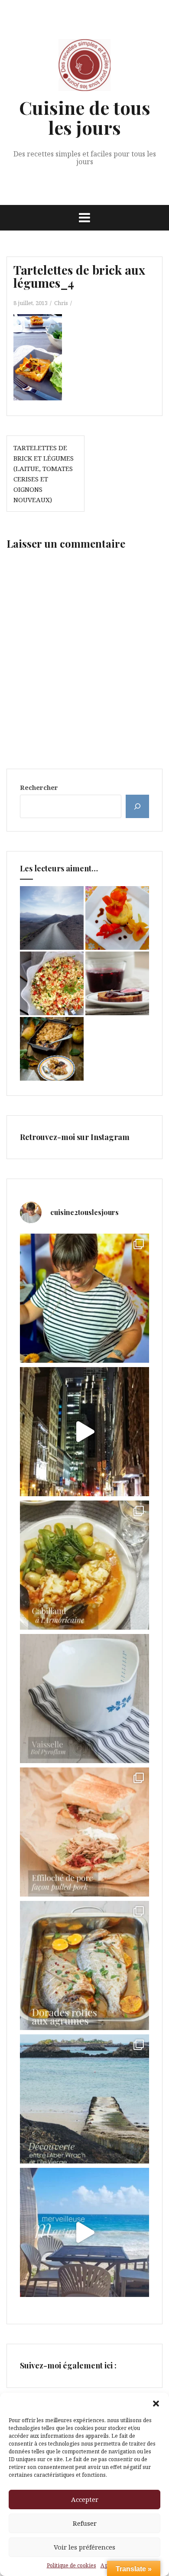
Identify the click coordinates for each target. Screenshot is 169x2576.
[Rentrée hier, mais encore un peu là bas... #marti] (84, 2232)
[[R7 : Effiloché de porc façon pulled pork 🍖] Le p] (84, 1832)
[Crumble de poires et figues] (52, 1049)
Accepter (85, 2499)
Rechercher (39, 787)
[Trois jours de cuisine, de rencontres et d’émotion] (84, 1298)
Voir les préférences (84, 2547)
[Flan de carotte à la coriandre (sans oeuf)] (117, 918)
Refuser (85, 2523)
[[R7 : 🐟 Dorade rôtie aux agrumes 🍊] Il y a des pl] (84, 1965)
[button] (156, 2404)
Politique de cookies (71, 2565)
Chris (61, 303)
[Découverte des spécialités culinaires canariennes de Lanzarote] (52, 918)
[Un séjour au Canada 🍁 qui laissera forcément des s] (84, 1432)
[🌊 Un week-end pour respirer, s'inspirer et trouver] (84, 2099)
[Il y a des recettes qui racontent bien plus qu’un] (84, 1565)
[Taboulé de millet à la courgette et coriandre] (52, 983)
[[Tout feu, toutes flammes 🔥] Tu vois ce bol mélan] (84, 1699)
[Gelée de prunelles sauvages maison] (117, 983)
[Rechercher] (137, 806)
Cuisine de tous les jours (85, 117)
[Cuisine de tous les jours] (84, 68)
